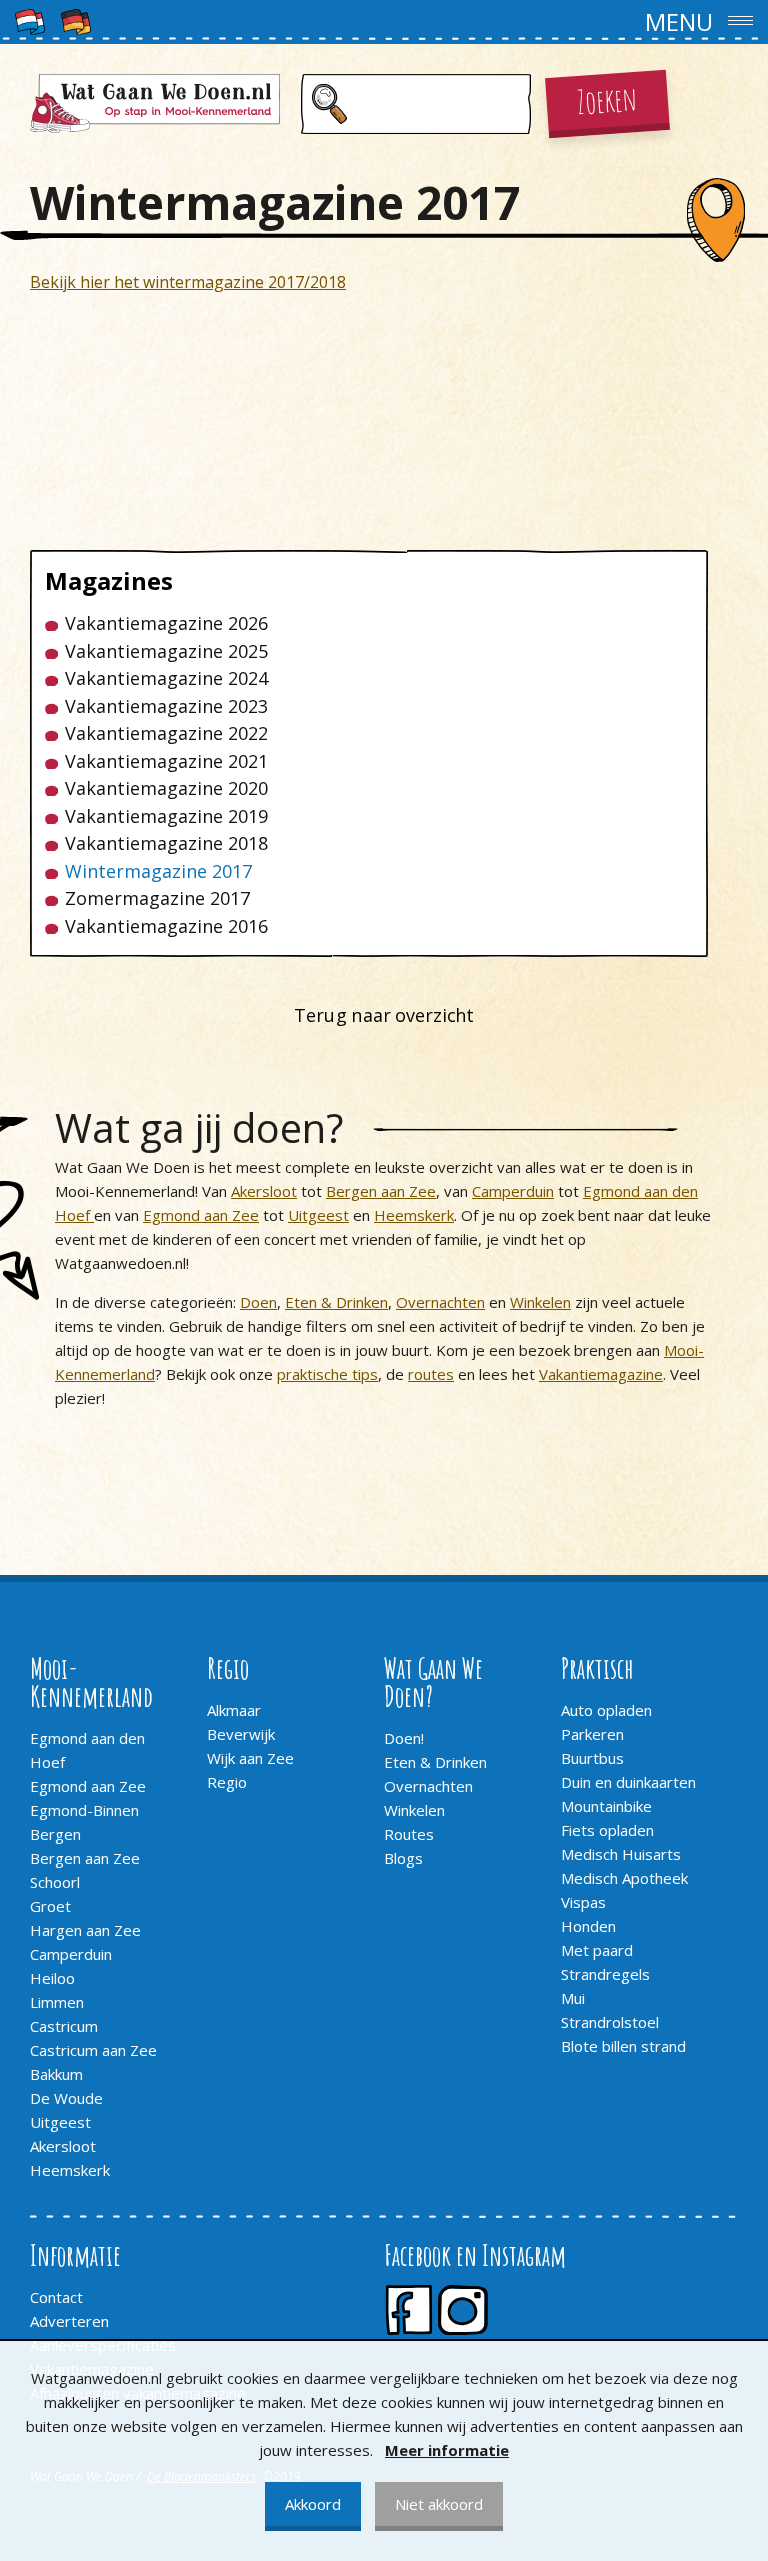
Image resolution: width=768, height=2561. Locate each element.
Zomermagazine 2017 (157, 898)
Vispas (583, 1902)
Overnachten (440, 1302)
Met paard (597, 1950)
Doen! (404, 1738)
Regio (227, 1782)
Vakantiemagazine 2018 (166, 843)
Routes (409, 1834)
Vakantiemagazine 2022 (166, 733)
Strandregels (605, 1974)
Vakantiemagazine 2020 (166, 788)
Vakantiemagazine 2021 (166, 761)
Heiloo (52, 1978)
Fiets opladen (607, 1830)
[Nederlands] (30, 20)
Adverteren (69, 2321)
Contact (56, 2297)
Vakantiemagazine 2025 (166, 651)
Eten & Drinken (336, 1302)
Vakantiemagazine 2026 (166, 623)
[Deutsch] (76, 20)
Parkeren (592, 1734)
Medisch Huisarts (621, 1854)
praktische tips (327, 1374)
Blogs (403, 1858)
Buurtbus (592, 1758)
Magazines (109, 581)
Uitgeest (318, 1215)
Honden (588, 1926)
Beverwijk (241, 1734)
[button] (384, 22)
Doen (258, 1302)
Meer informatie (447, 2450)
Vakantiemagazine (601, 1374)
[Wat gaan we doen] (155, 103)
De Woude (66, 2098)
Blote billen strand (623, 2046)
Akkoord (313, 2504)
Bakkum (56, 2074)
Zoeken (607, 98)
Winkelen (540, 1302)
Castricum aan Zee (93, 2050)
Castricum (64, 2026)
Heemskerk (414, 1215)
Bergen (55, 1834)
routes (431, 1374)
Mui (573, 1998)
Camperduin (513, 1191)
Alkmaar (234, 1710)
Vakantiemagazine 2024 (166, 678)
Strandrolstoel (610, 2022)
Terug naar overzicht (383, 1015)
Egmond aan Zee (201, 1215)
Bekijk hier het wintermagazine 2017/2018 (188, 282)
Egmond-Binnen (84, 1810)
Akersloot (264, 1191)
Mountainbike (606, 1806)
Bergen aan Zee (381, 1191)
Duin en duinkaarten (628, 1782)
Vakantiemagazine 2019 (166, 816)
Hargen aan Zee (85, 1930)
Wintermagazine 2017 (158, 871)
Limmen (57, 2002)
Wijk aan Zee (250, 1758)
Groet (50, 1906)
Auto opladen (606, 1710)
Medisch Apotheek (624, 1878)
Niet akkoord (439, 2504)
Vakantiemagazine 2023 (166, 706)
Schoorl (55, 1882)
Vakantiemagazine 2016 (166, 926)
